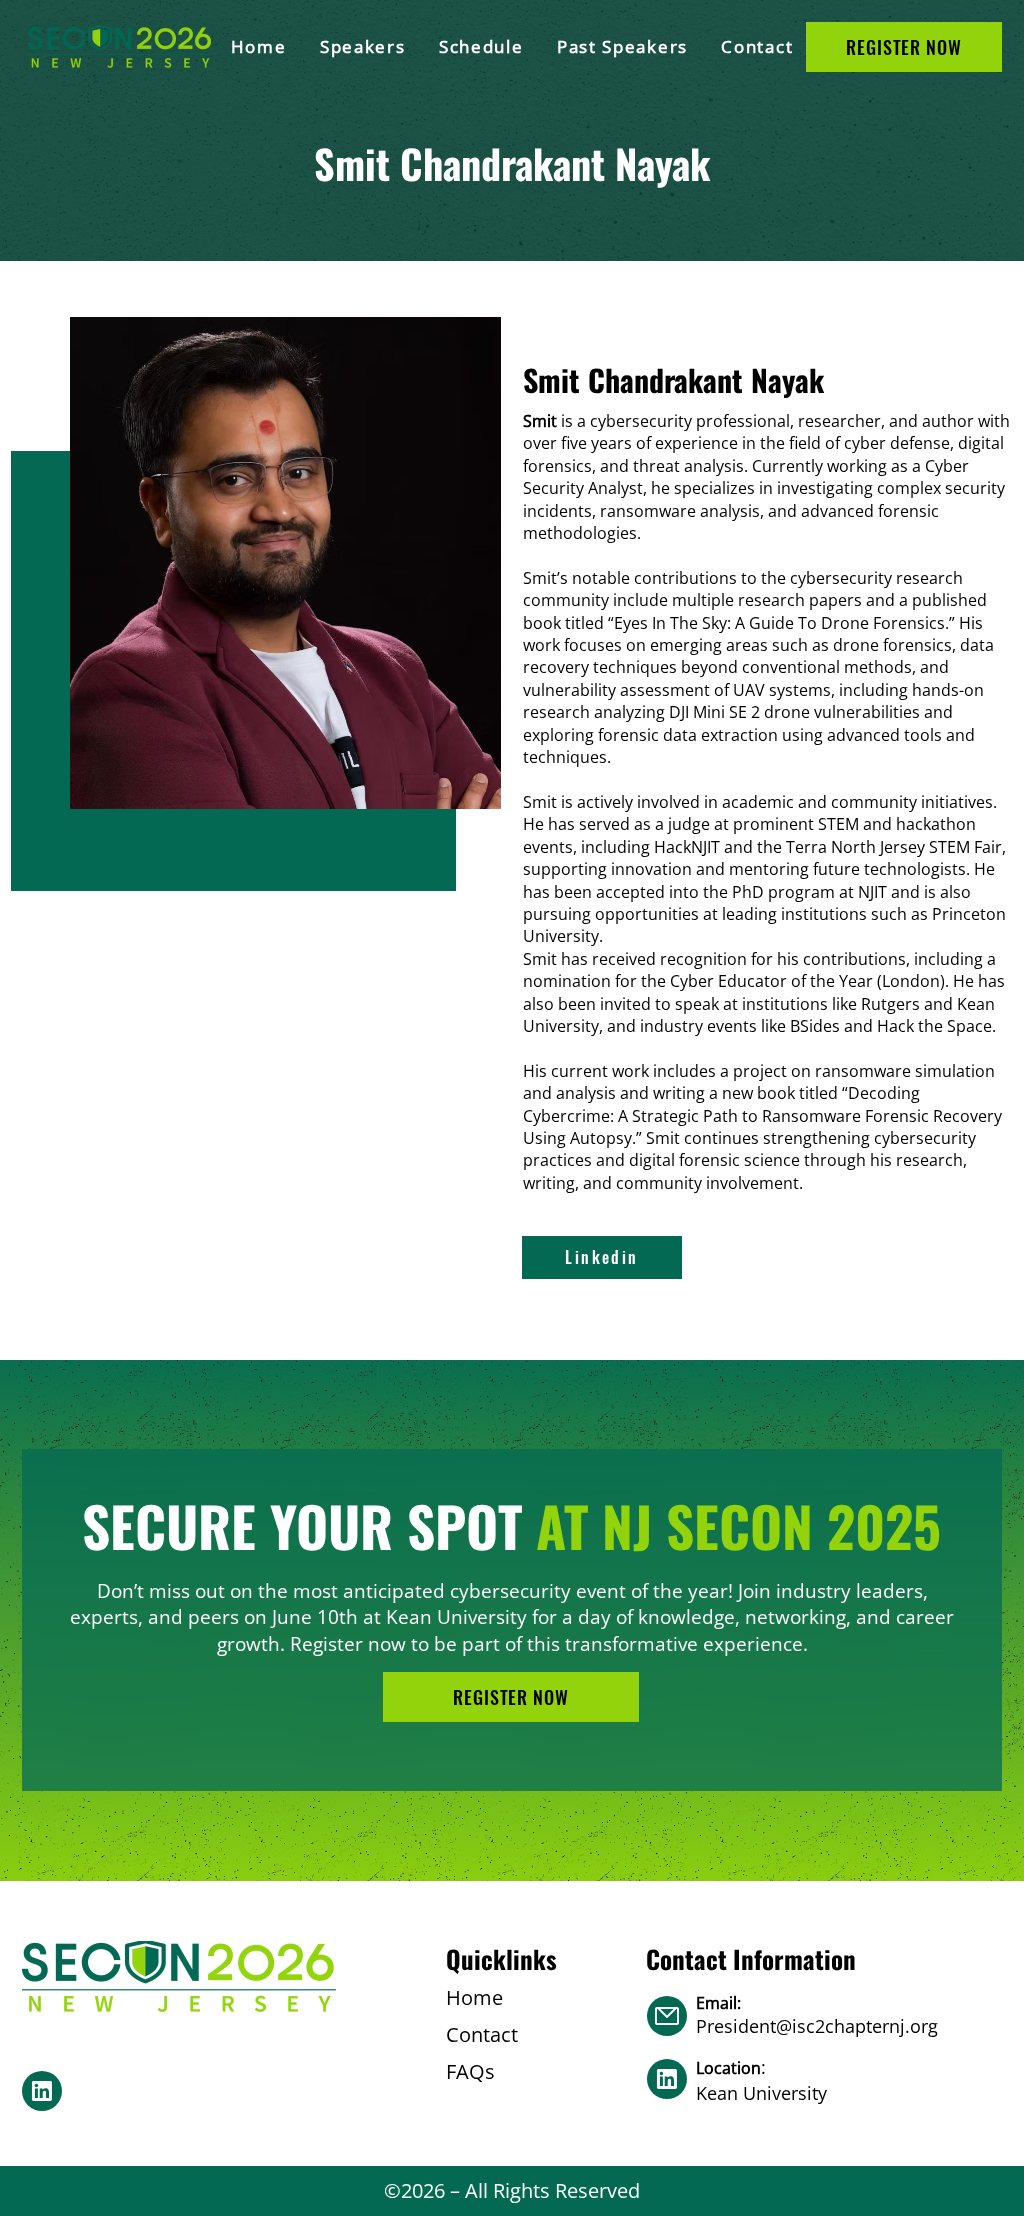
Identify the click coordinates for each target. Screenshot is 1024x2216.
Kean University (761, 2093)
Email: (720, 2003)
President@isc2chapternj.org (817, 2026)
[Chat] (42, 2091)
